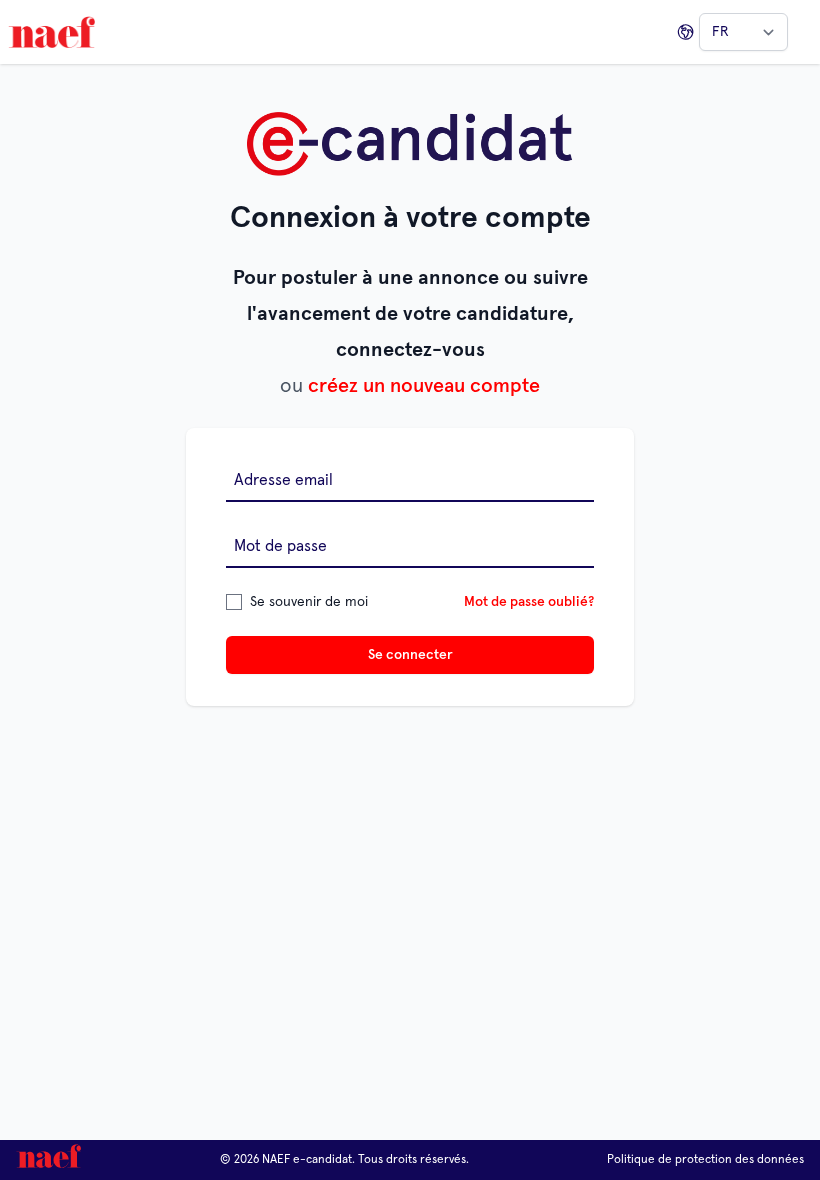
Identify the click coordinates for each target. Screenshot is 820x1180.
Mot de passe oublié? (529, 602)
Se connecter (410, 655)
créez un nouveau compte (424, 386)
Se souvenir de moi (309, 602)
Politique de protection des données (705, 1160)
